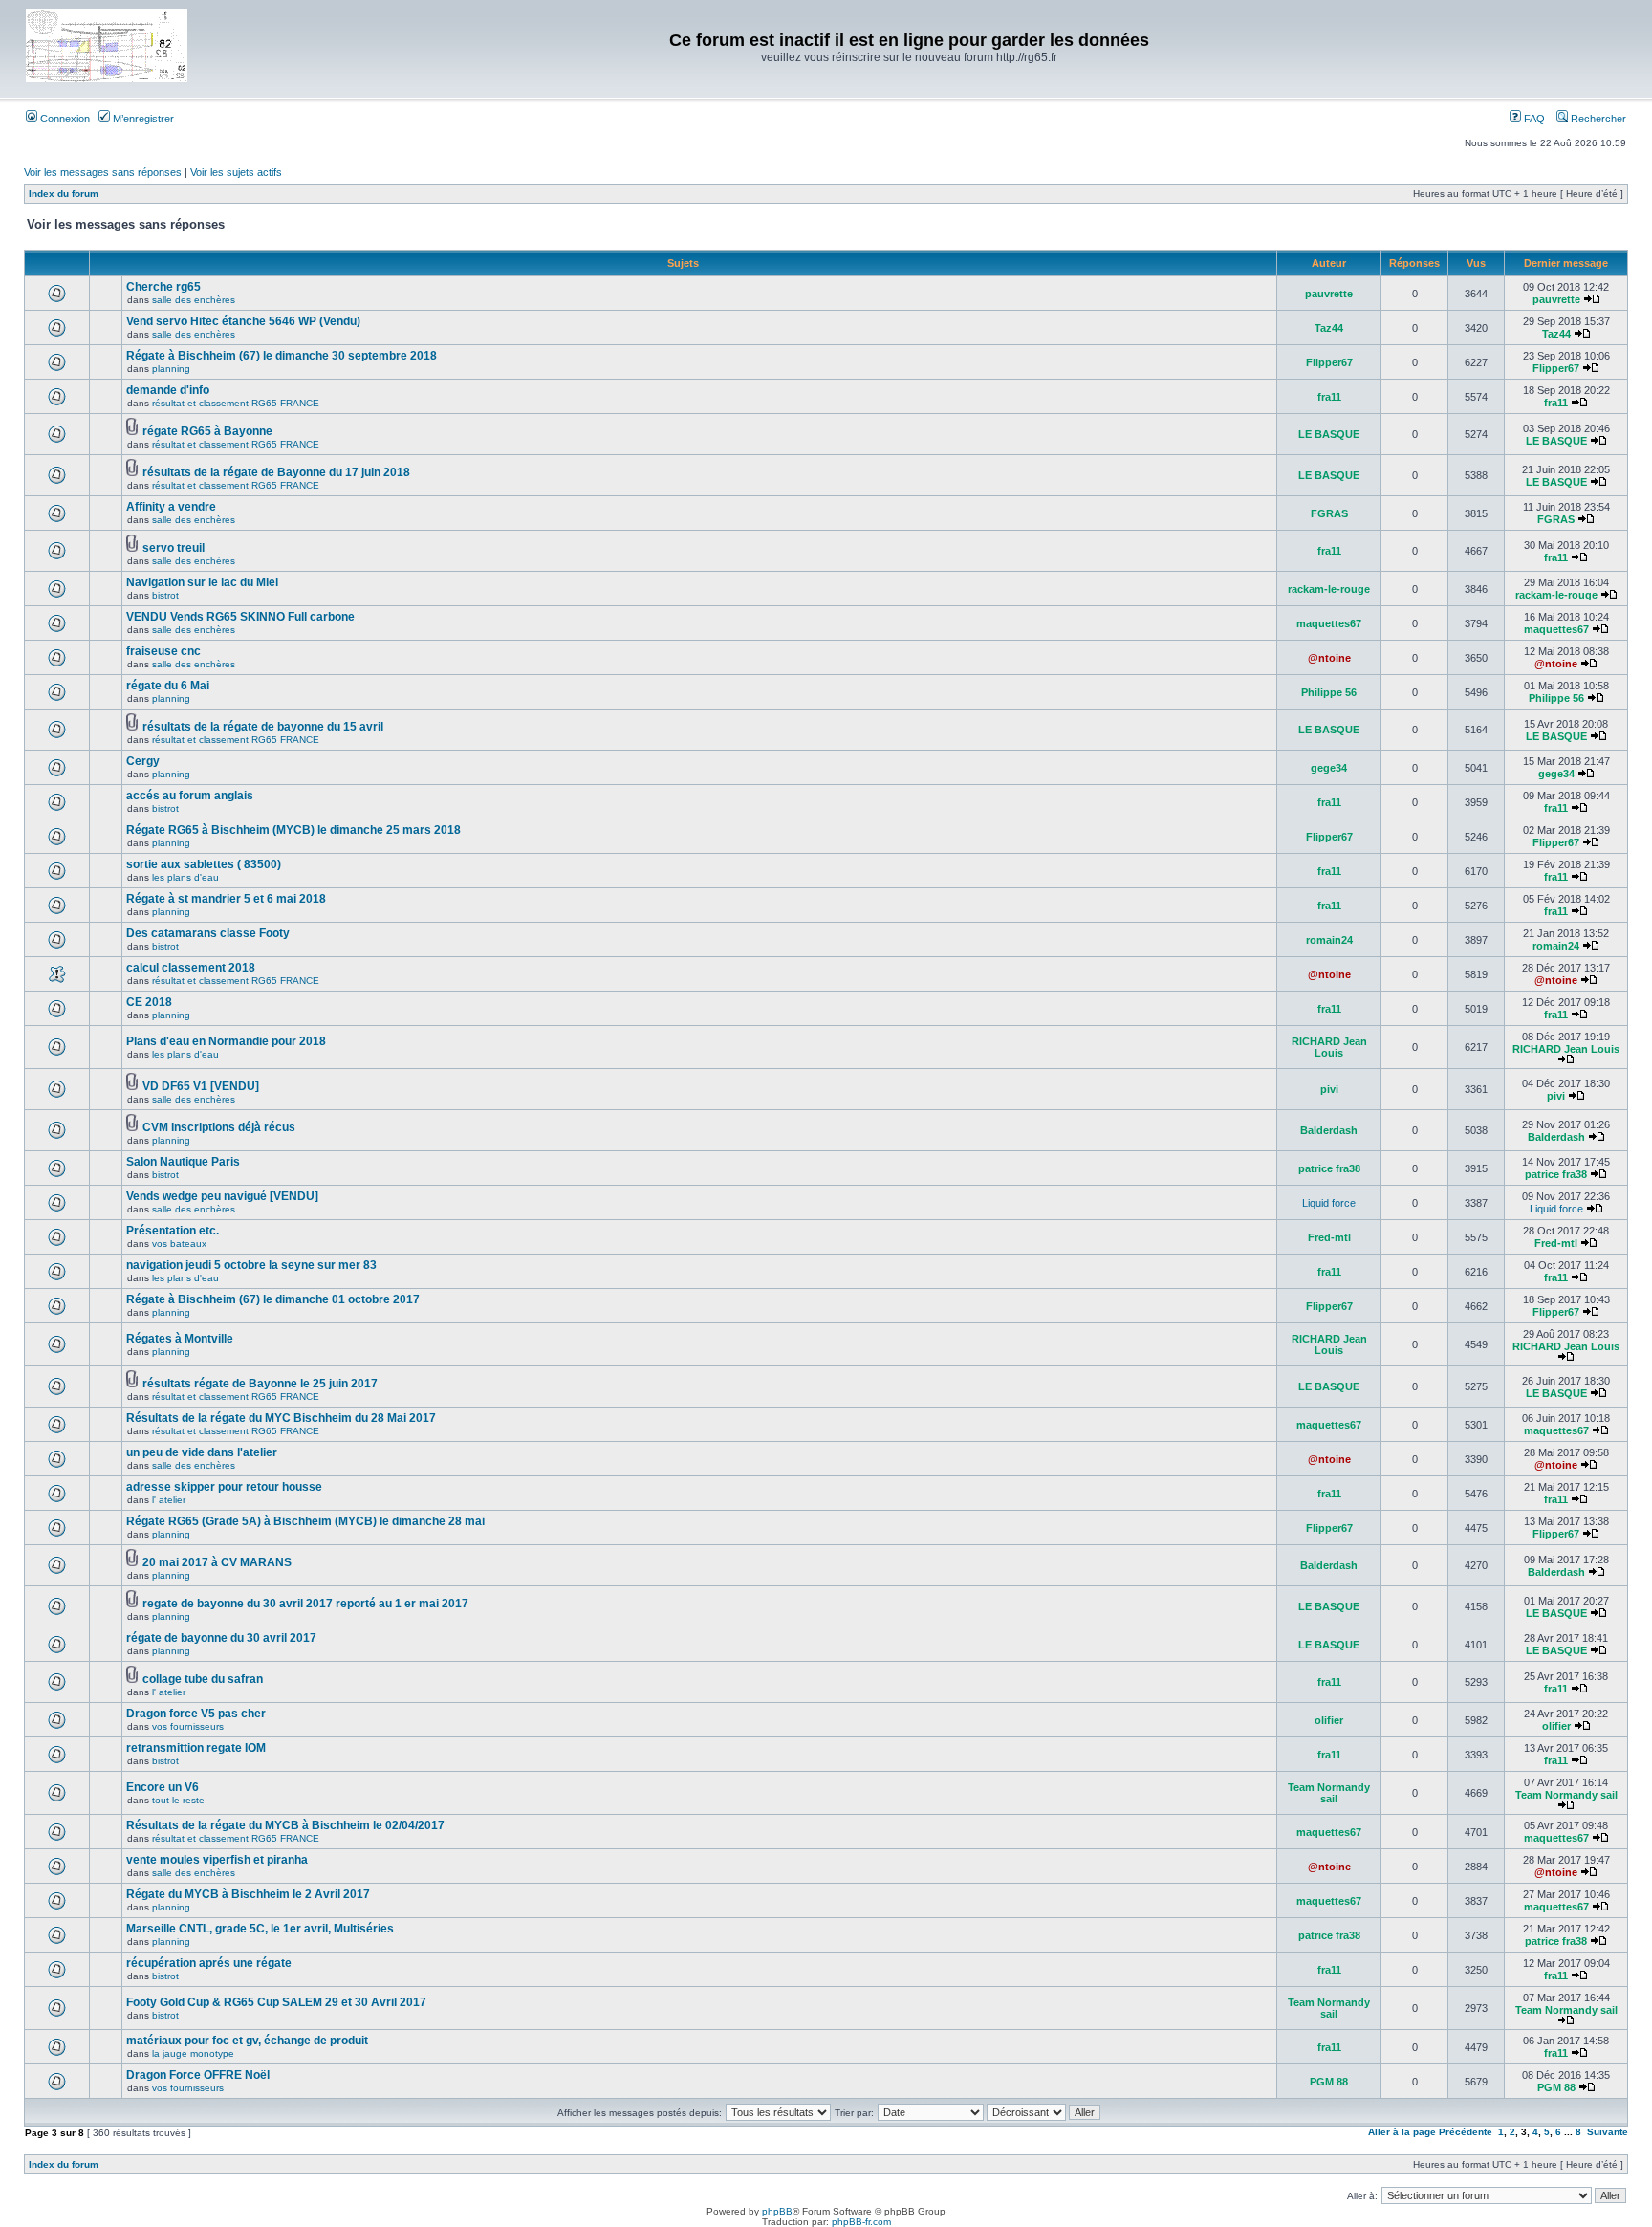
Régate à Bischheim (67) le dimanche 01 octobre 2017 (273, 1299)
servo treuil (174, 548)
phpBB (777, 2211)
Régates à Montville (180, 1339)
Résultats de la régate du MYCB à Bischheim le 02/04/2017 (285, 1825)
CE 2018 (149, 1002)
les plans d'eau (185, 877)
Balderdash (1329, 1130)
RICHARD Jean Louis (1329, 1047)
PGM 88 (1329, 2082)
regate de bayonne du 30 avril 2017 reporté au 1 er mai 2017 (305, 1604)
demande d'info (168, 390)
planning (171, 369)
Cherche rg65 (163, 287)
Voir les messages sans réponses (103, 172)
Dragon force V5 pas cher (196, 1714)
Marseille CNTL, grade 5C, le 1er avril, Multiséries (260, 1929)
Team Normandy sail (1329, 1793)
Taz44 (1329, 328)
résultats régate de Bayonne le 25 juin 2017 (260, 1384)
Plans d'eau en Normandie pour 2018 (226, 1041)
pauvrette (1329, 294)
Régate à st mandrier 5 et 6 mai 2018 (226, 899)
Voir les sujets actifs (236, 172)
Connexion (64, 119)
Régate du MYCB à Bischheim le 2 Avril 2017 (248, 1894)
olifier (1329, 1720)
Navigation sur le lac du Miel (202, 582)
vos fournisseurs (188, 1726)
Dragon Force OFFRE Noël (198, 2075)
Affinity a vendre (171, 507)
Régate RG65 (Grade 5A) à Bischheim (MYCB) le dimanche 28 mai (305, 1521)
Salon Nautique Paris (183, 1162)
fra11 (1329, 397)
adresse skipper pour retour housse (224, 1487)
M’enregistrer (142, 119)
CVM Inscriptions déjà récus (219, 1127)
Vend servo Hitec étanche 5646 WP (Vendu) (243, 321)
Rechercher (1597, 119)
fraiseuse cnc (163, 651)
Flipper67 (1329, 362)
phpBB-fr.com (861, 2222)
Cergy (143, 761)
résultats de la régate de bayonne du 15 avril (263, 727)
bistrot (165, 595)
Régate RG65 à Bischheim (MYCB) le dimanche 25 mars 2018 (293, 830)
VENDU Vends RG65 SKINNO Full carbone (240, 617)
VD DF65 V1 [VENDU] (201, 1086)
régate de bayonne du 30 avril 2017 (221, 1638)
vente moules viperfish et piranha (217, 1860)
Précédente (1466, 2132)
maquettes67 (1329, 623)
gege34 (1329, 768)
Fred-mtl (1329, 1237)
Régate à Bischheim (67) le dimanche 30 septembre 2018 (282, 356)
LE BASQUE (1329, 434)
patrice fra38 (1329, 1168)
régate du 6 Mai (168, 686)
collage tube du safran (203, 1679)
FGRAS (1329, 513)
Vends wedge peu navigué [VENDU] (222, 1196)
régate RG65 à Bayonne (207, 431)
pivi (1329, 1089)
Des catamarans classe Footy (208, 933)
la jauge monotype (193, 2053)
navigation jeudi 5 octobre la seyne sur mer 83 (251, 1265)
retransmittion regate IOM (196, 1748)
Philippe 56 (1329, 692)
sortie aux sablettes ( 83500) (204, 864)
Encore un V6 (163, 1787)
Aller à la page (1402, 2132)
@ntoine (1329, 658)
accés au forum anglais (190, 796)
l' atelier (169, 1500)
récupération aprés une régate (209, 1963)
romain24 (1329, 940)
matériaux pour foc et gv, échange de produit (247, 2041)
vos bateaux (179, 1244)
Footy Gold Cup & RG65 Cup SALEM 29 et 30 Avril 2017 (276, 2002)
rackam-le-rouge (1329, 589)
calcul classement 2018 (191, 968)
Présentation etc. (173, 1231)
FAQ (1533, 119)
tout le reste (178, 1800)
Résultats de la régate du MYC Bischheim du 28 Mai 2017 (281, 1418)
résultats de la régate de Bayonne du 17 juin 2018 (276, 472)
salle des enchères (194, 300)
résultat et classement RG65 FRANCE (236, 403)
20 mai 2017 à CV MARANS (217, 1562)
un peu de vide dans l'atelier (202, 1452)
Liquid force (1329, 1203)
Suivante (1608, 2132)
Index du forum (64, 194)
